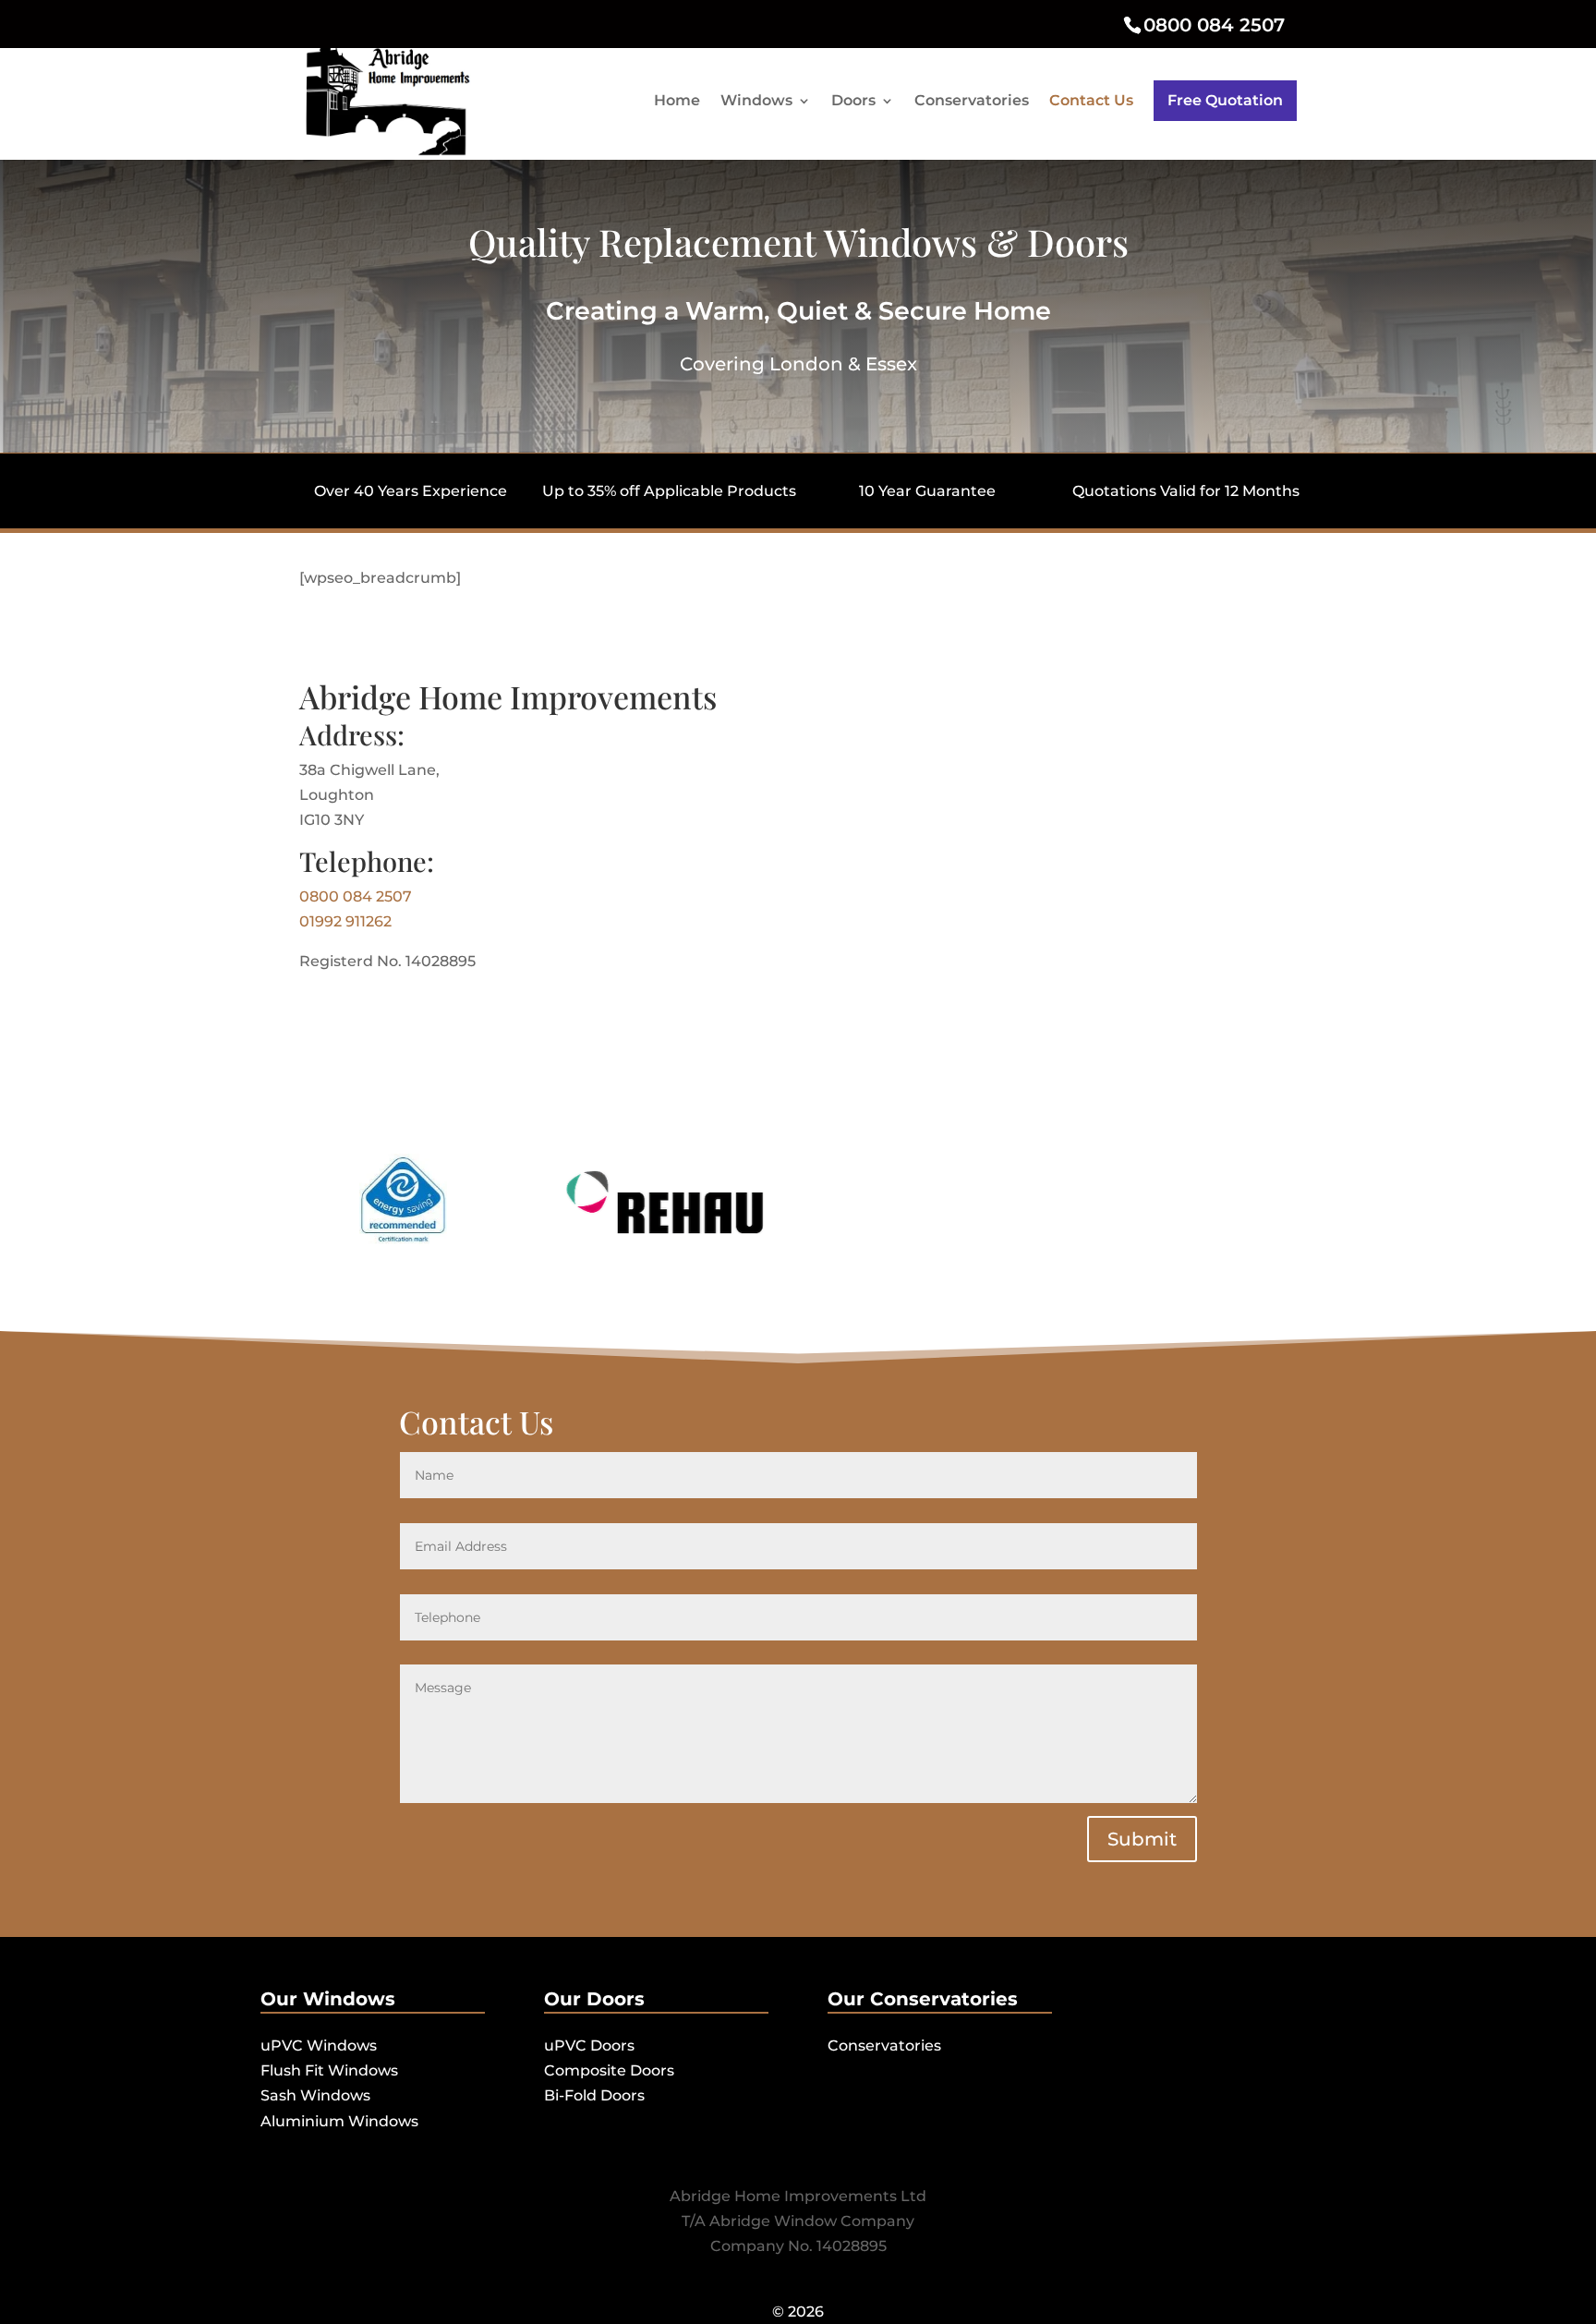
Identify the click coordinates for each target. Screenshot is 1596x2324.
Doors (853, 102)
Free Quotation (1225, 100)
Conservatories (972, 102)
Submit (1142, 1839)
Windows (756, 102)
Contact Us (1091, 102)
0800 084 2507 (1214, 25)
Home (677, 102)
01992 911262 (345, 921)
